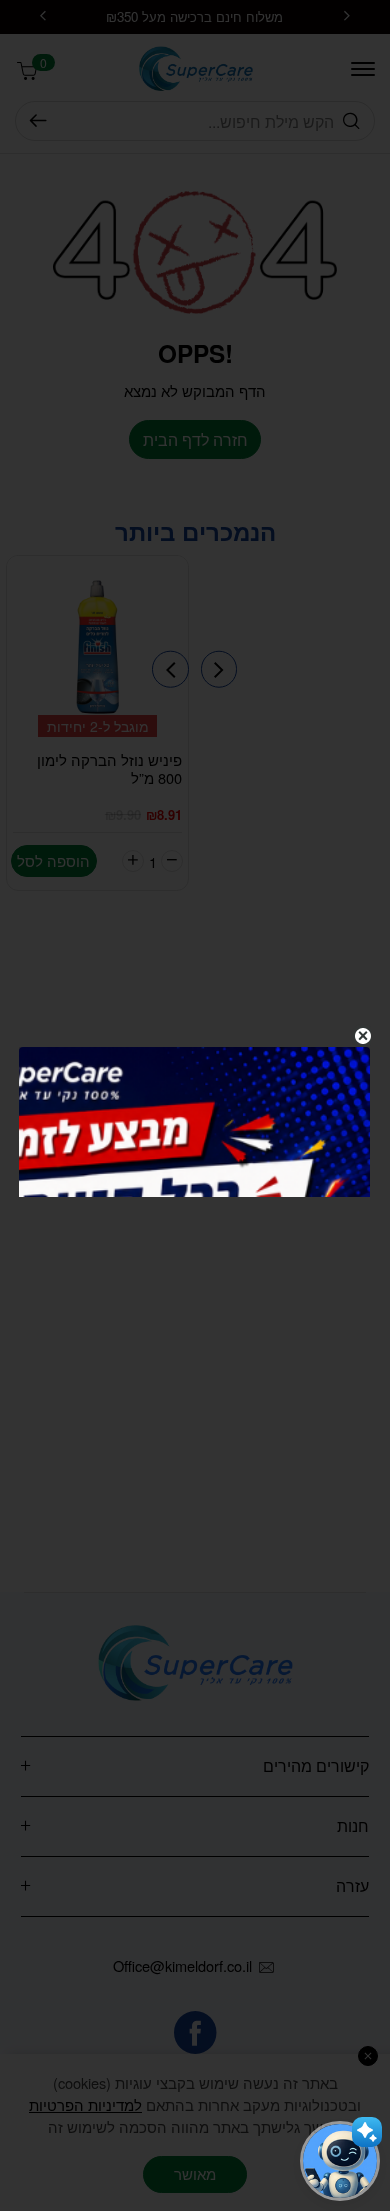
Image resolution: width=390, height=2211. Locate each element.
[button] (340, 2161)
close (363, 1036)
